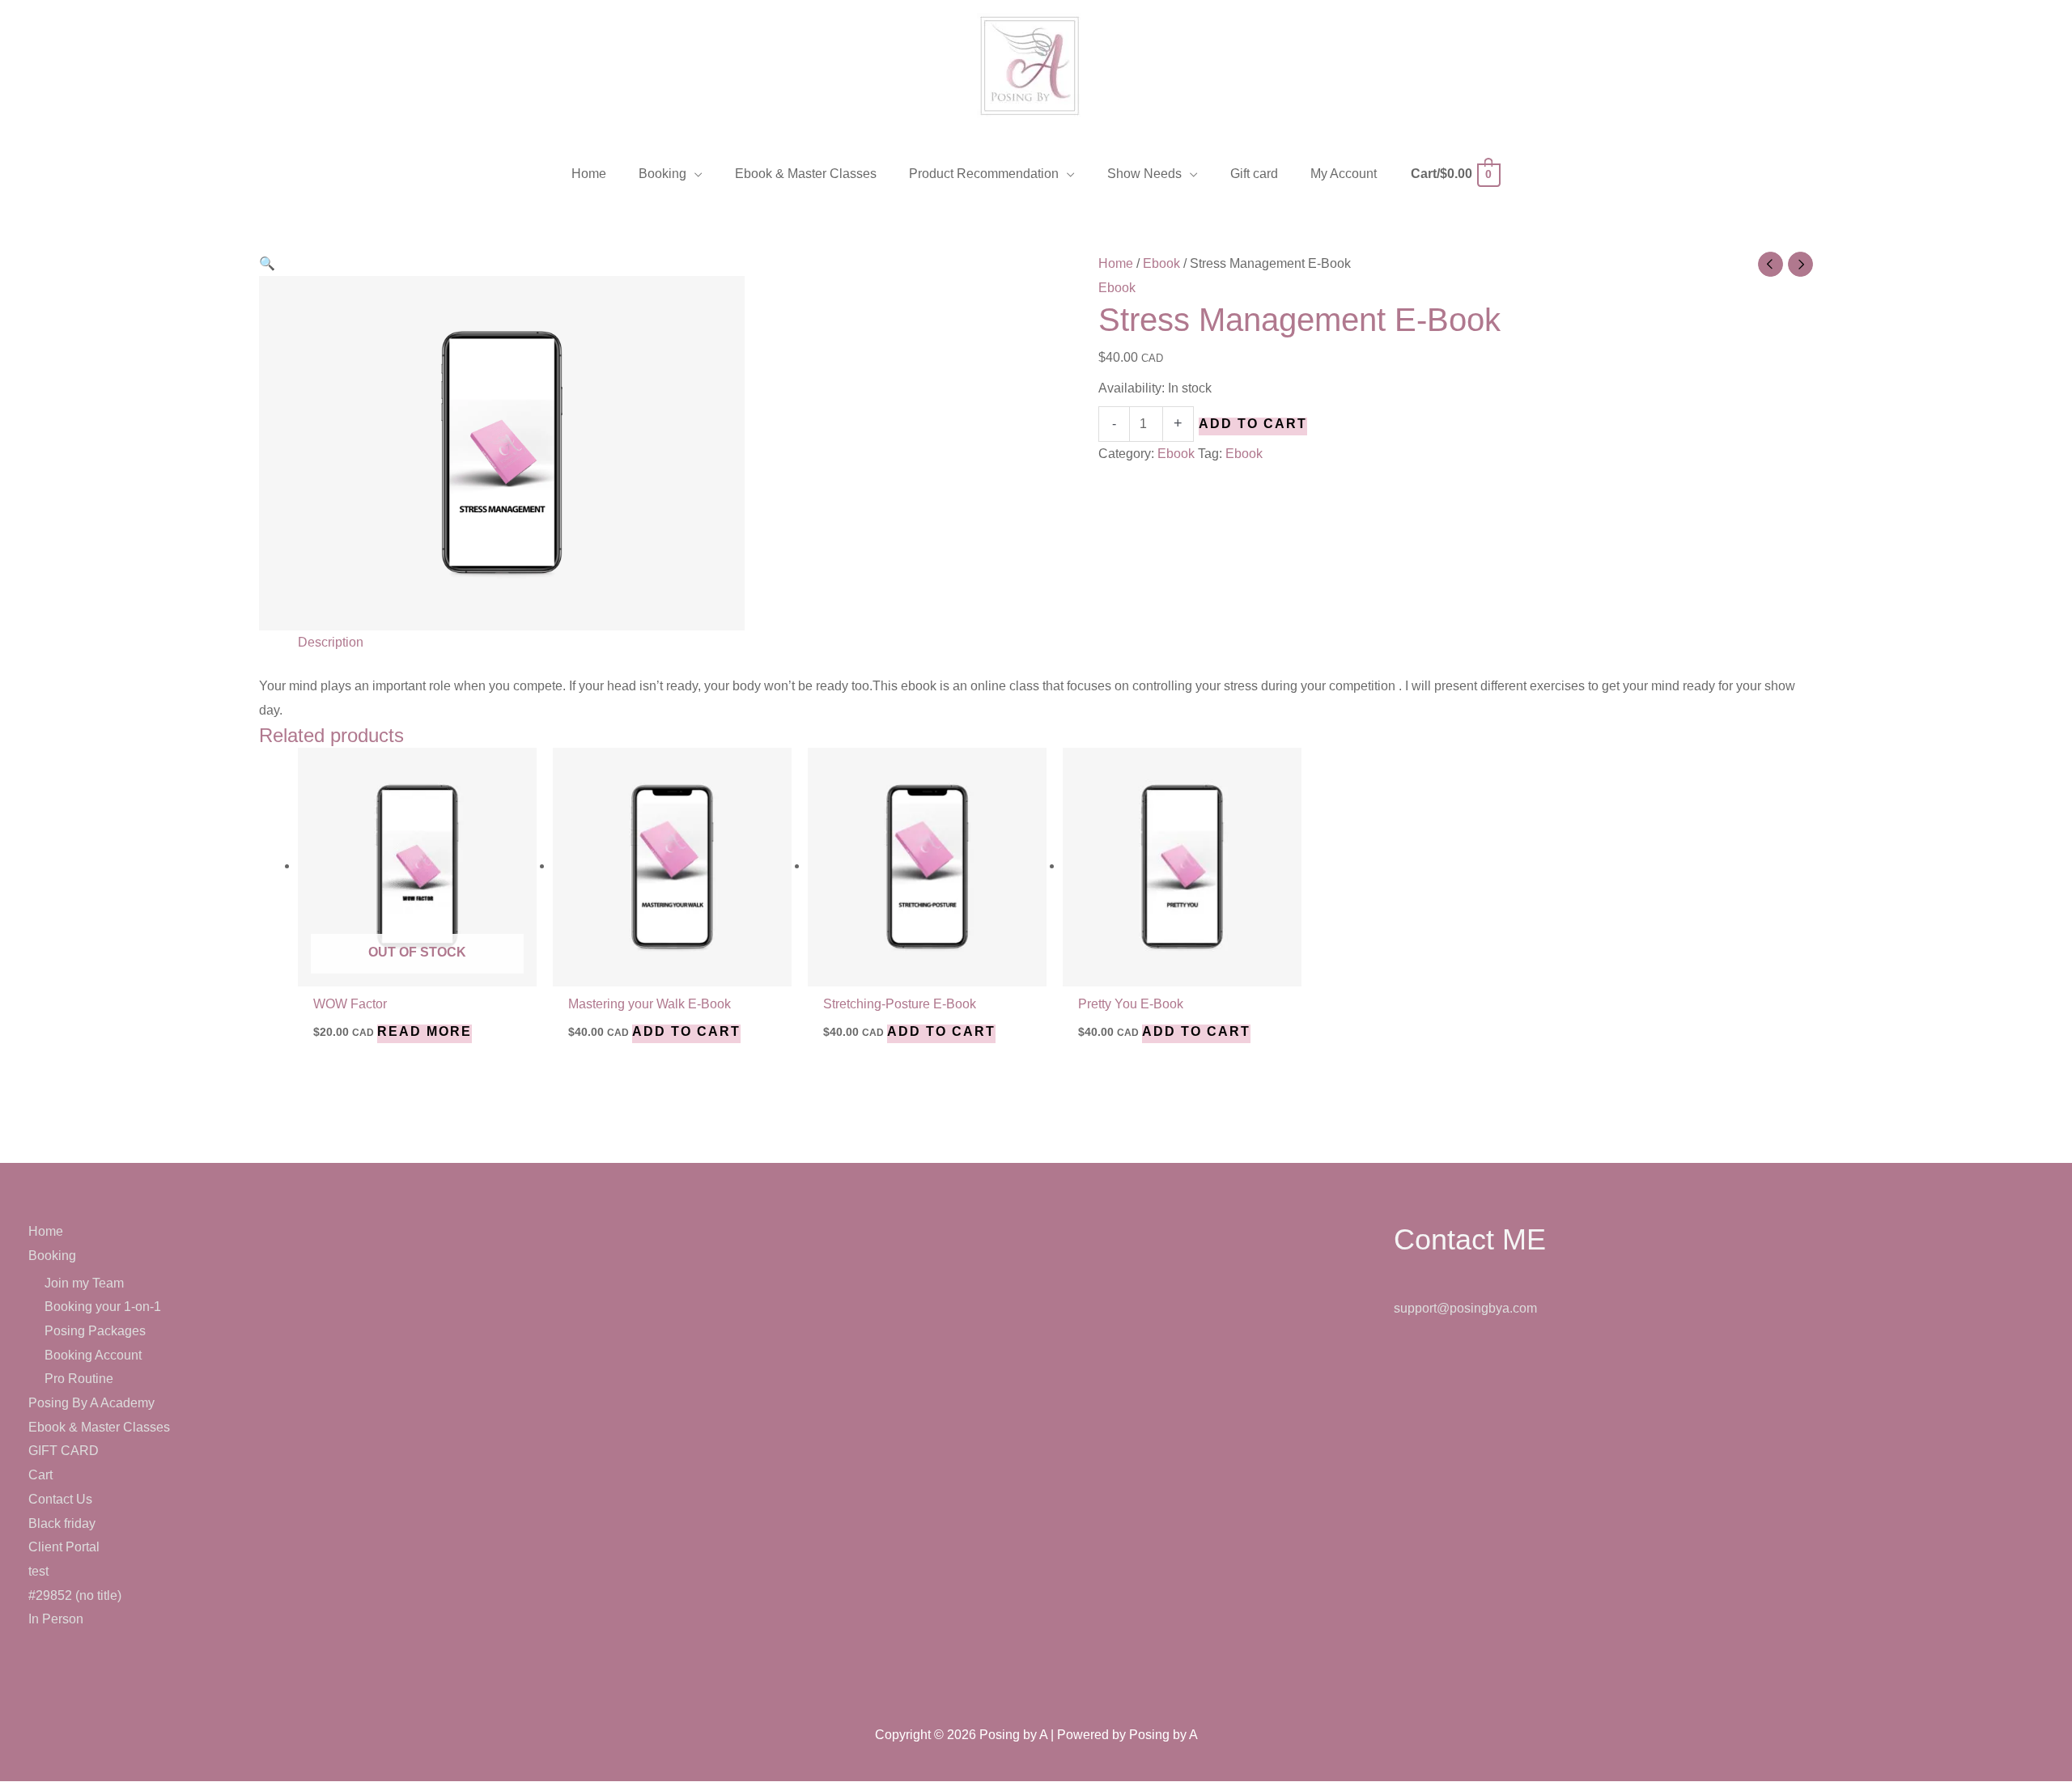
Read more (425, 1031)
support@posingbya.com (1465, 1308)
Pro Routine (79, 1379)
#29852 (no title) (75, 1595)
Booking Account (93, 1355)
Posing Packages (95, 1331)
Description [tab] (331, 642)
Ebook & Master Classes (99, 1427)
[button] (267, 263)
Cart (40, 1475)
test (38, 1571)
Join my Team (84, 1283)
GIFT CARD (64, 1451)
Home (1116, 263)
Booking (52, 1256)
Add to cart (1253, 424)
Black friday (62, 1523)
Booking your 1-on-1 (103, 1307)
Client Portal (64, 1547)
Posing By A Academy (91, 1403)
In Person (56, 1619)
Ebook (1161, 263)
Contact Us (60, 1499)
